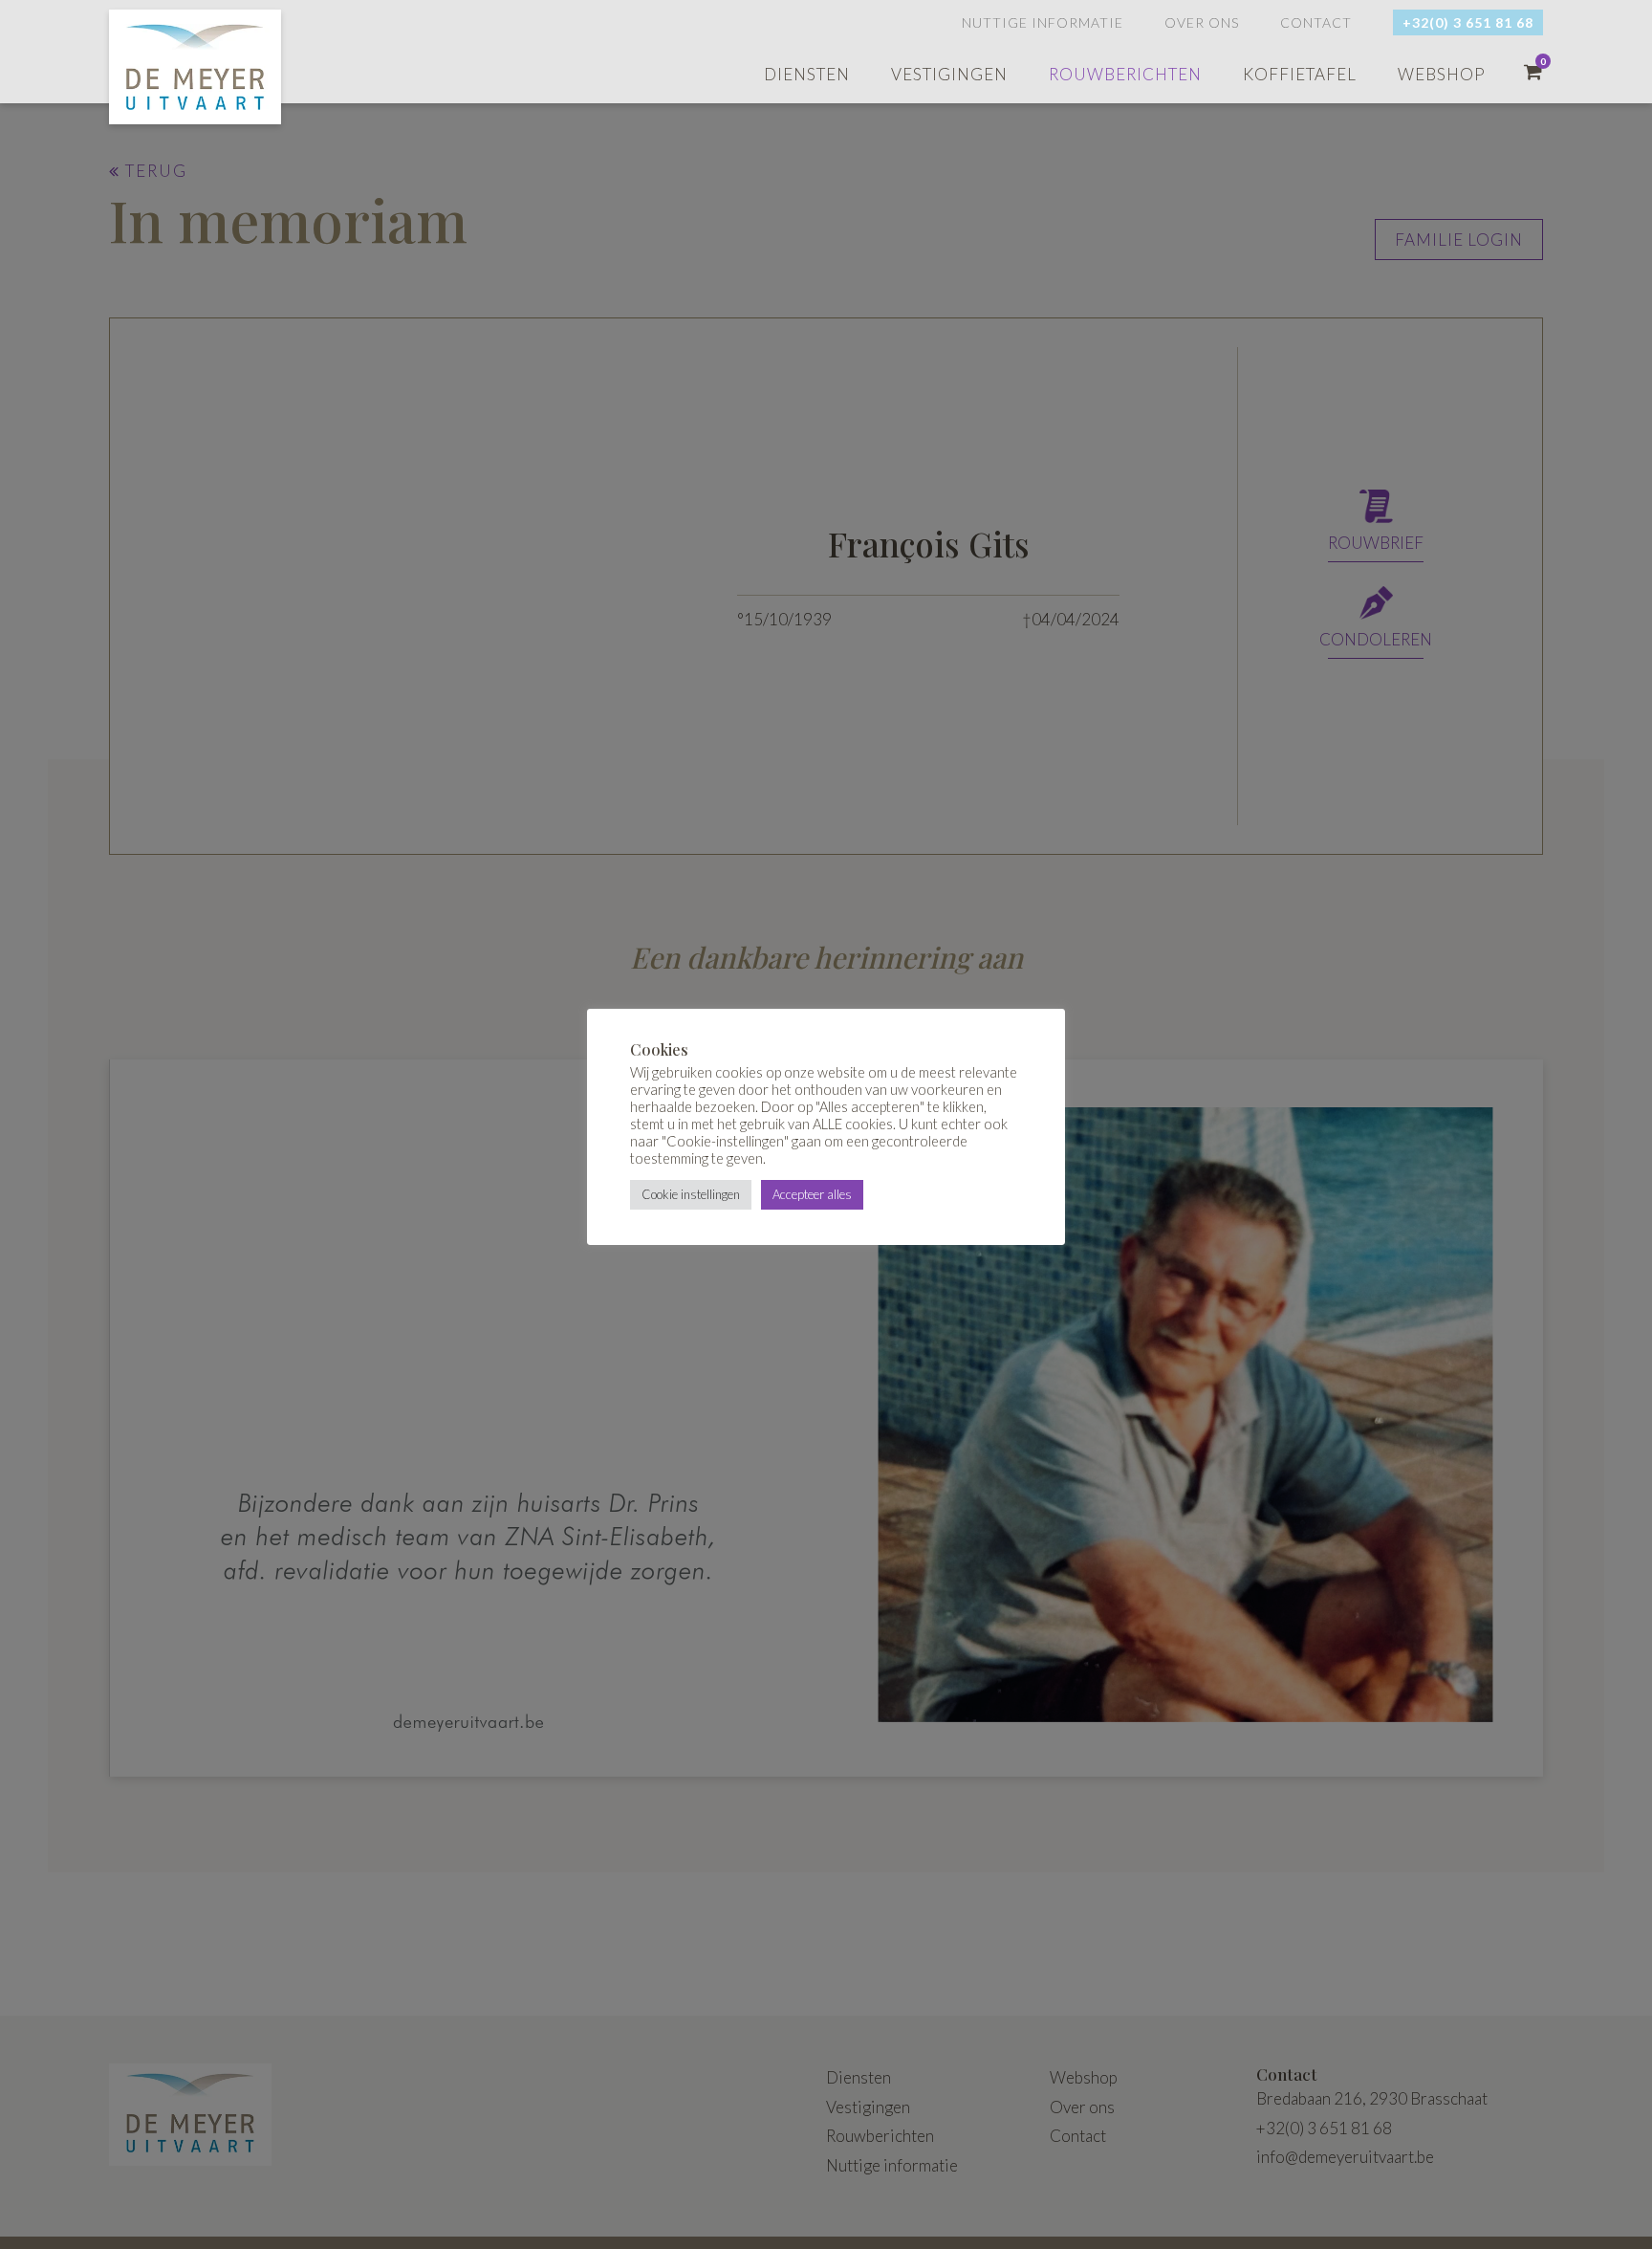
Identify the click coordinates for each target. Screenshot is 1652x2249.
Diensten (807, 74)
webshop (1442, 74)
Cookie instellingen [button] (691, 1194)
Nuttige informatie (1043, 22)
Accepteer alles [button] (812, 1194)
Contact (1316, 22)
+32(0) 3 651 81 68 (1468, 22)
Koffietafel (1300, 74)
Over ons (1202, 22)
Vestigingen (949, 74)
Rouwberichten (1125, 74)
